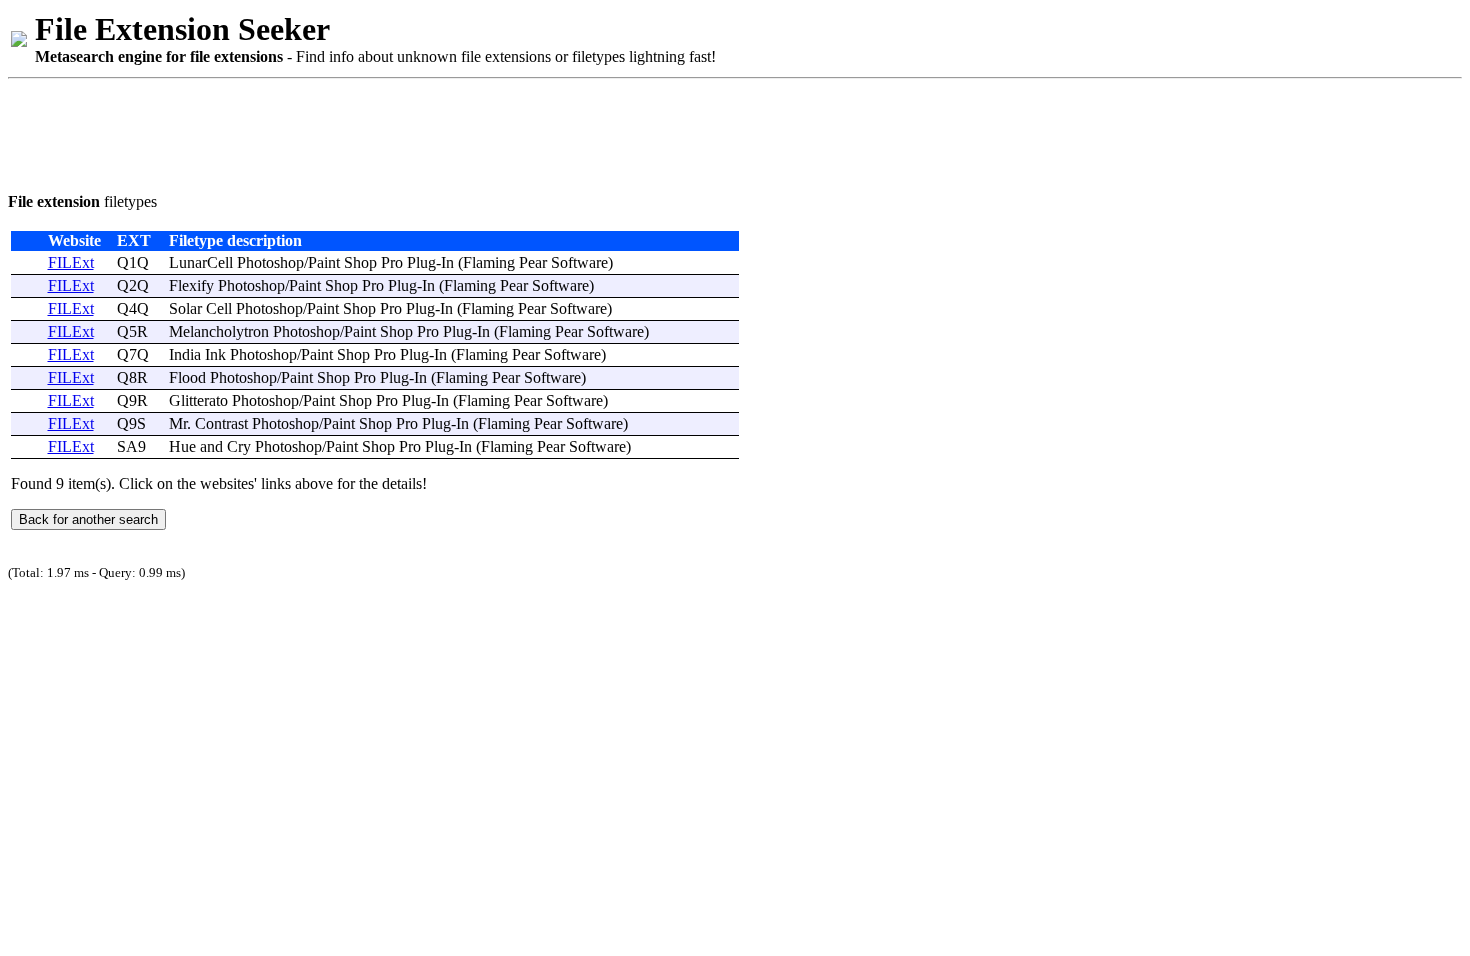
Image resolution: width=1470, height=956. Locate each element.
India (185, 354)
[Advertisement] (372, 132)
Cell (219, 308)
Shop (360, 262)
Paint (324, 262)
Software (579, 262)
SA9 (131, 446)
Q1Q (133, 262)
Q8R (132, 377)
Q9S (131, 423)
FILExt (71, 262)
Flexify (191, 285)
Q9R (132, 400)
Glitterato (198, 400)
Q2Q (133, 285)
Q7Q (133, 354)
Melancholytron (219, 331)
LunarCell (201, 262)
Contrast (221, 423)
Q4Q (133, 308)
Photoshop (270, 262)
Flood (187, 377)
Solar (185, 308)
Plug (421, 262)
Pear (533, 262)
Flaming (489, 262)
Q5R (132, 331)
